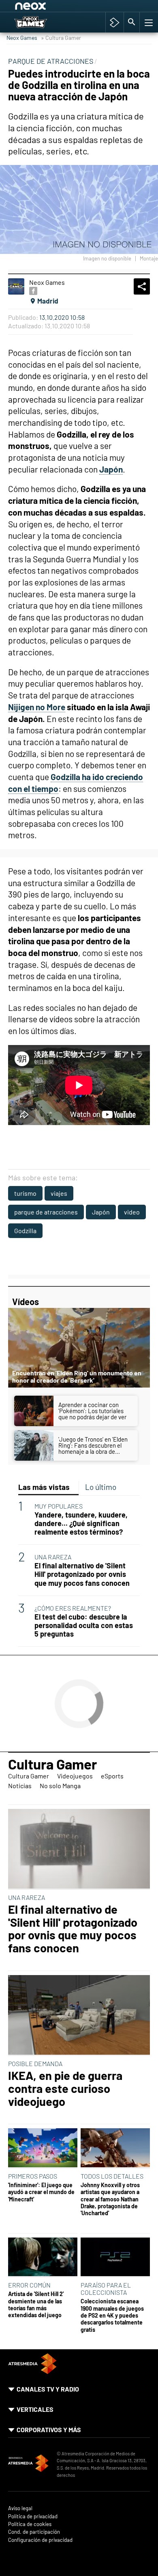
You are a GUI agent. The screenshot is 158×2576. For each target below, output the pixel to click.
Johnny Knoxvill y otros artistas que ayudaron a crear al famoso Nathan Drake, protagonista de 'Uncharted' (110, 2199)
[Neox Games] (39, 22)
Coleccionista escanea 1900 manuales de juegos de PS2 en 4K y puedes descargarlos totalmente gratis (112, 2315)
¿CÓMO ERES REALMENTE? (73, 1608)
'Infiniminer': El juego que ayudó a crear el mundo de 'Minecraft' (41, 2192)
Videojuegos (75, 1776)
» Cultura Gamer (61, 38)
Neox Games (22, 38)
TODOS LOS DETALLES (112, 2176)
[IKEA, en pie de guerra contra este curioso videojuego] (79, 2015)
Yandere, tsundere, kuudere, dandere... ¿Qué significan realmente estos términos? (81, 1523)
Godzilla (25, 1231)
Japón (101, 1212)
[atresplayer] (114, 22)
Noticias (20, 1786)
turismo (25, 1193)
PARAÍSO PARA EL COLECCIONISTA (106, 2289)
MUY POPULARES (59, 1506)
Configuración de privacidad (40, 2540)
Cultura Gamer (52, 1764)
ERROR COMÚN (29, 2285)
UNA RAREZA (53, 1557)
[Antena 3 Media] (28, 2464)
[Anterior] (77, 7)
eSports (112, 1776)
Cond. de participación (34, 2532)
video (132, 1212)
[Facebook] (33, 291)
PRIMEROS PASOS (33, 2176)
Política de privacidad (33, 2516)
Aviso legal (20, 2508)
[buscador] (132, 22)
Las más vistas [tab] (44, 1487)
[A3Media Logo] (32, 2371)
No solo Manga (60, 1786)
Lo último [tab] (101, 1487)
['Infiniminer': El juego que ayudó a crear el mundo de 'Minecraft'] (43, 2148)
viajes (59, 1193)
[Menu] (148, 22)
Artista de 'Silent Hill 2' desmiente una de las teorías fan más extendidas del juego (36, 2304)
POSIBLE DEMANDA (35, 2063)
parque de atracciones (46, 1212)
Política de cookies (30, 2524)
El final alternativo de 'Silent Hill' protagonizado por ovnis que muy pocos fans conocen (82, 1574)
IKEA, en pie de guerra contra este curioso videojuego (65, 2088)
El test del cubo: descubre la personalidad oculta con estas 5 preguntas (84, 1625)
